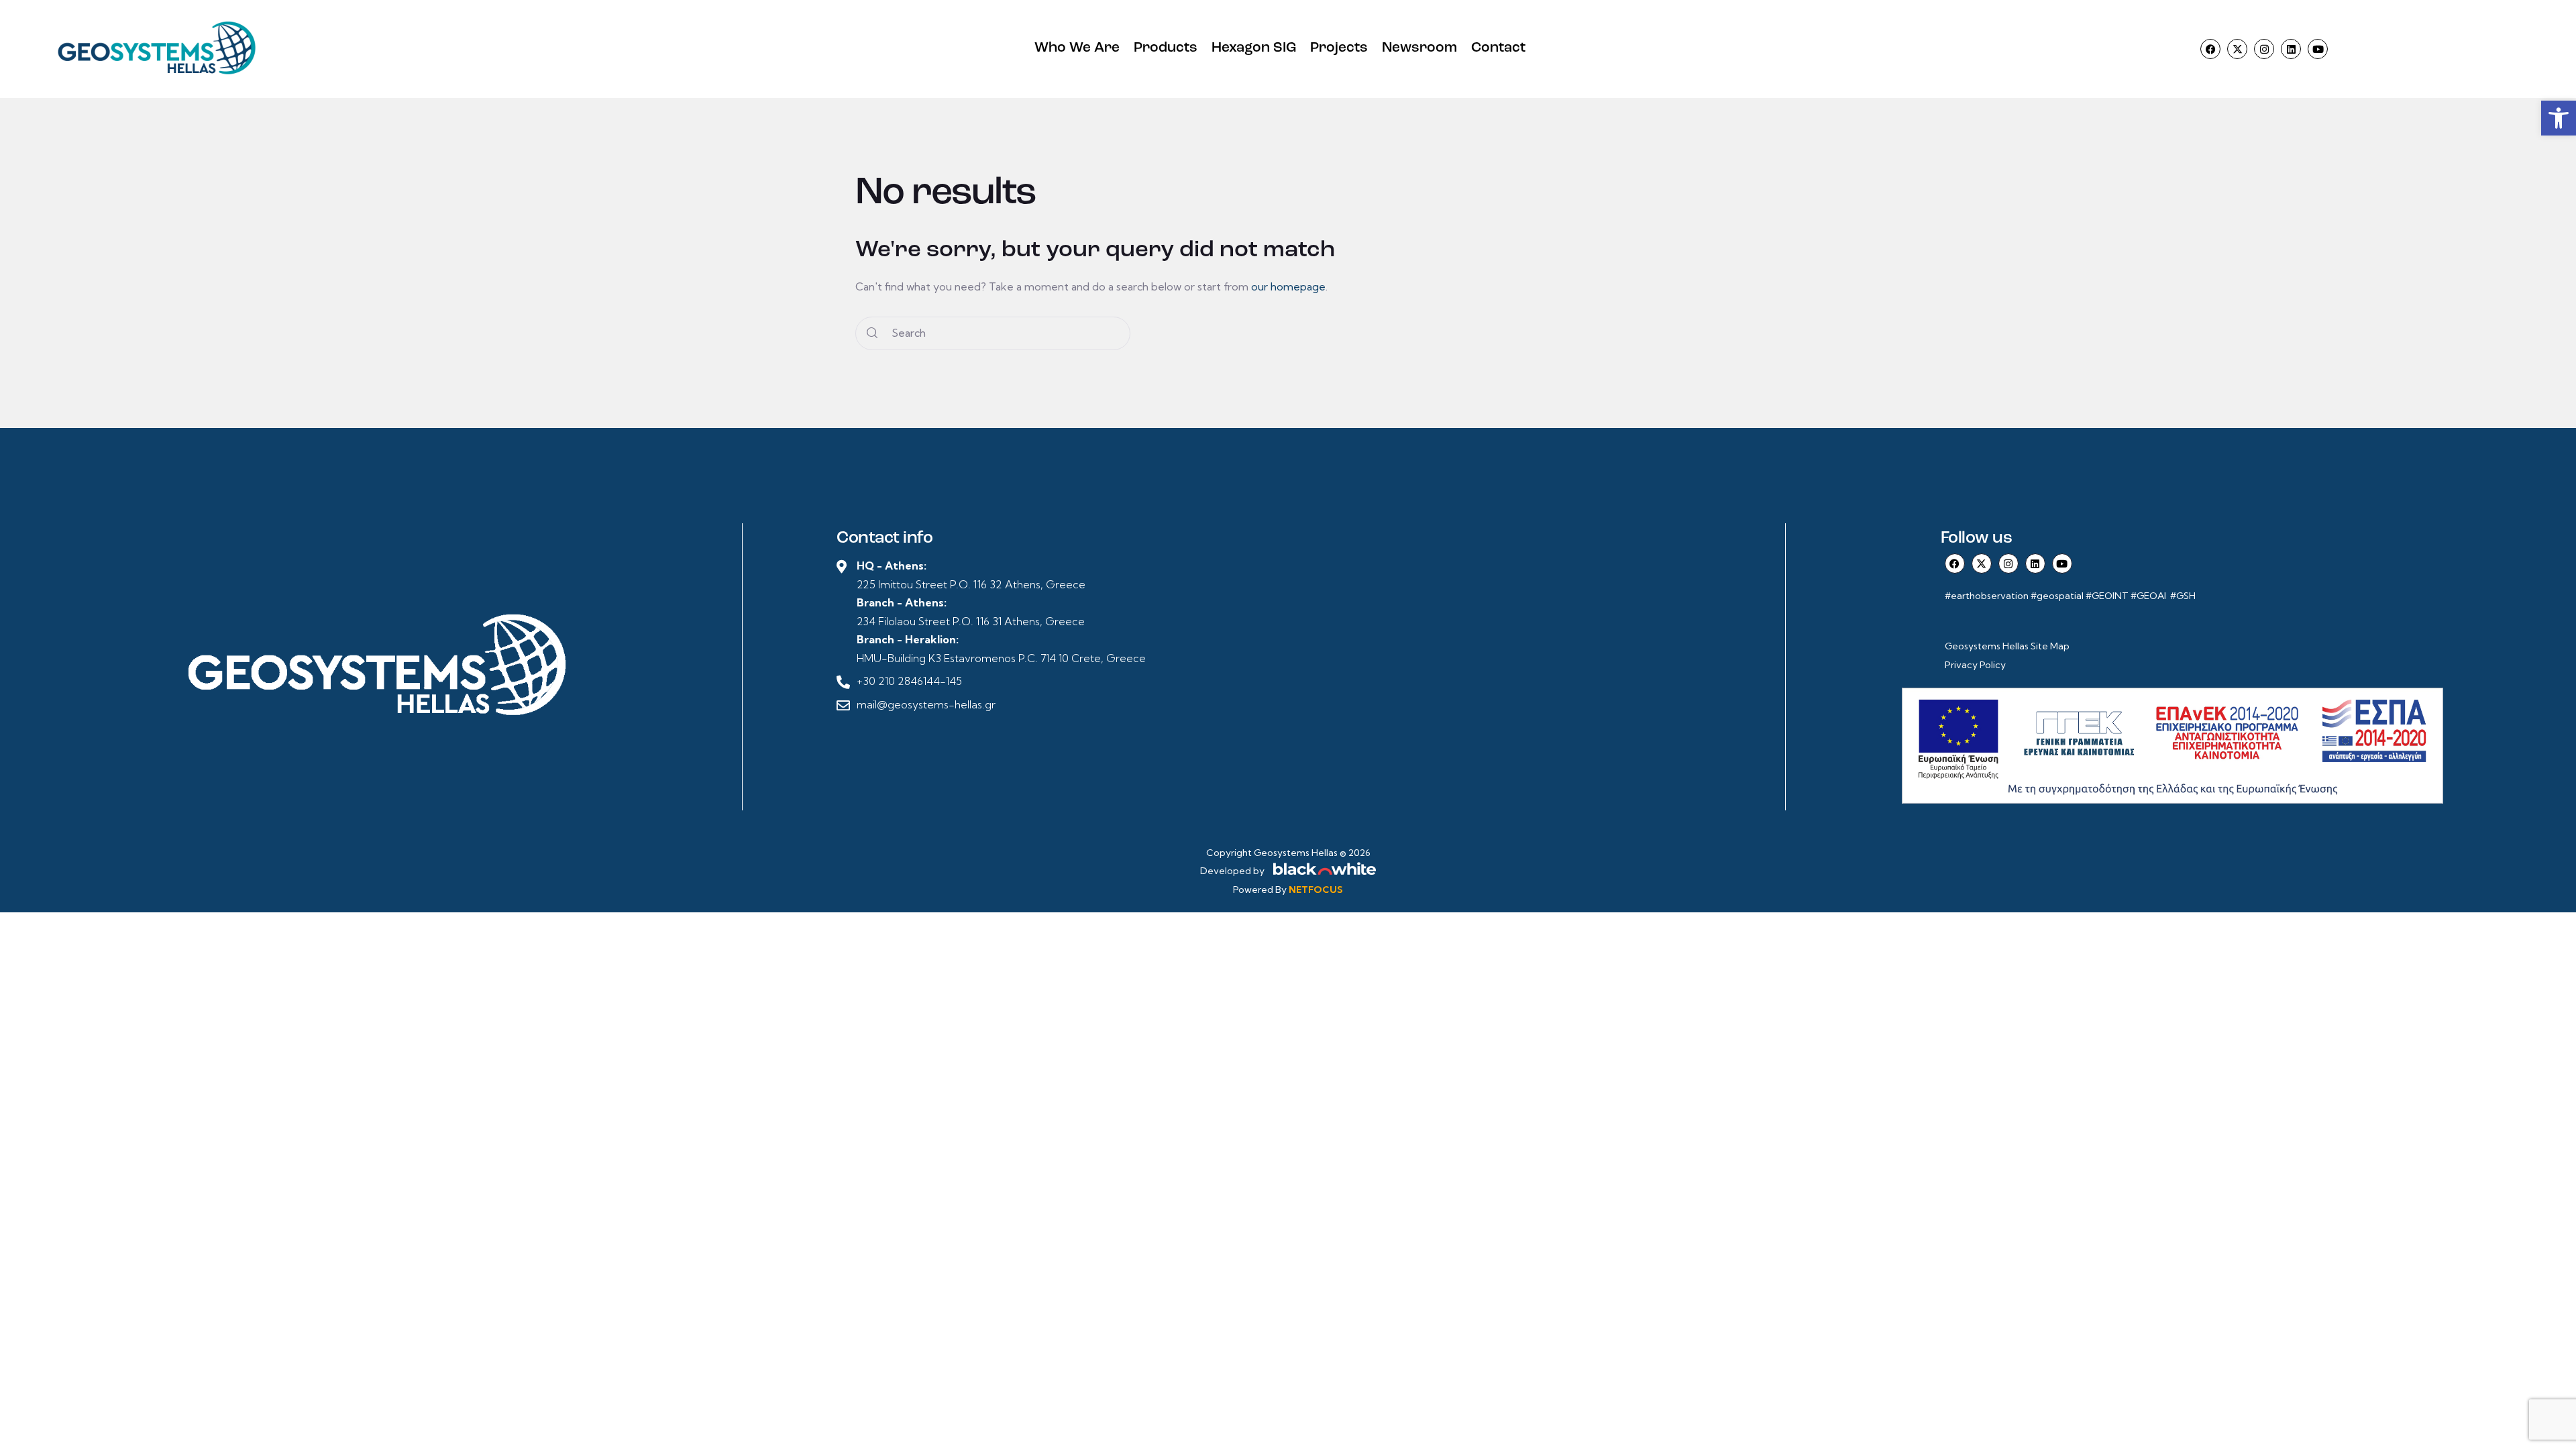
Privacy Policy (1975, 665)
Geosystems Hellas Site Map (2008, 646)
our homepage (1288, 286)
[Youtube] (2318, 49)
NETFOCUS (1316, 890)
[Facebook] (2210, 49)
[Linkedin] (2291, 49)
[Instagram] (2264, 49)
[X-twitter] (2237, 49)
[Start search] (872, 333)
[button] (2559, 118)
